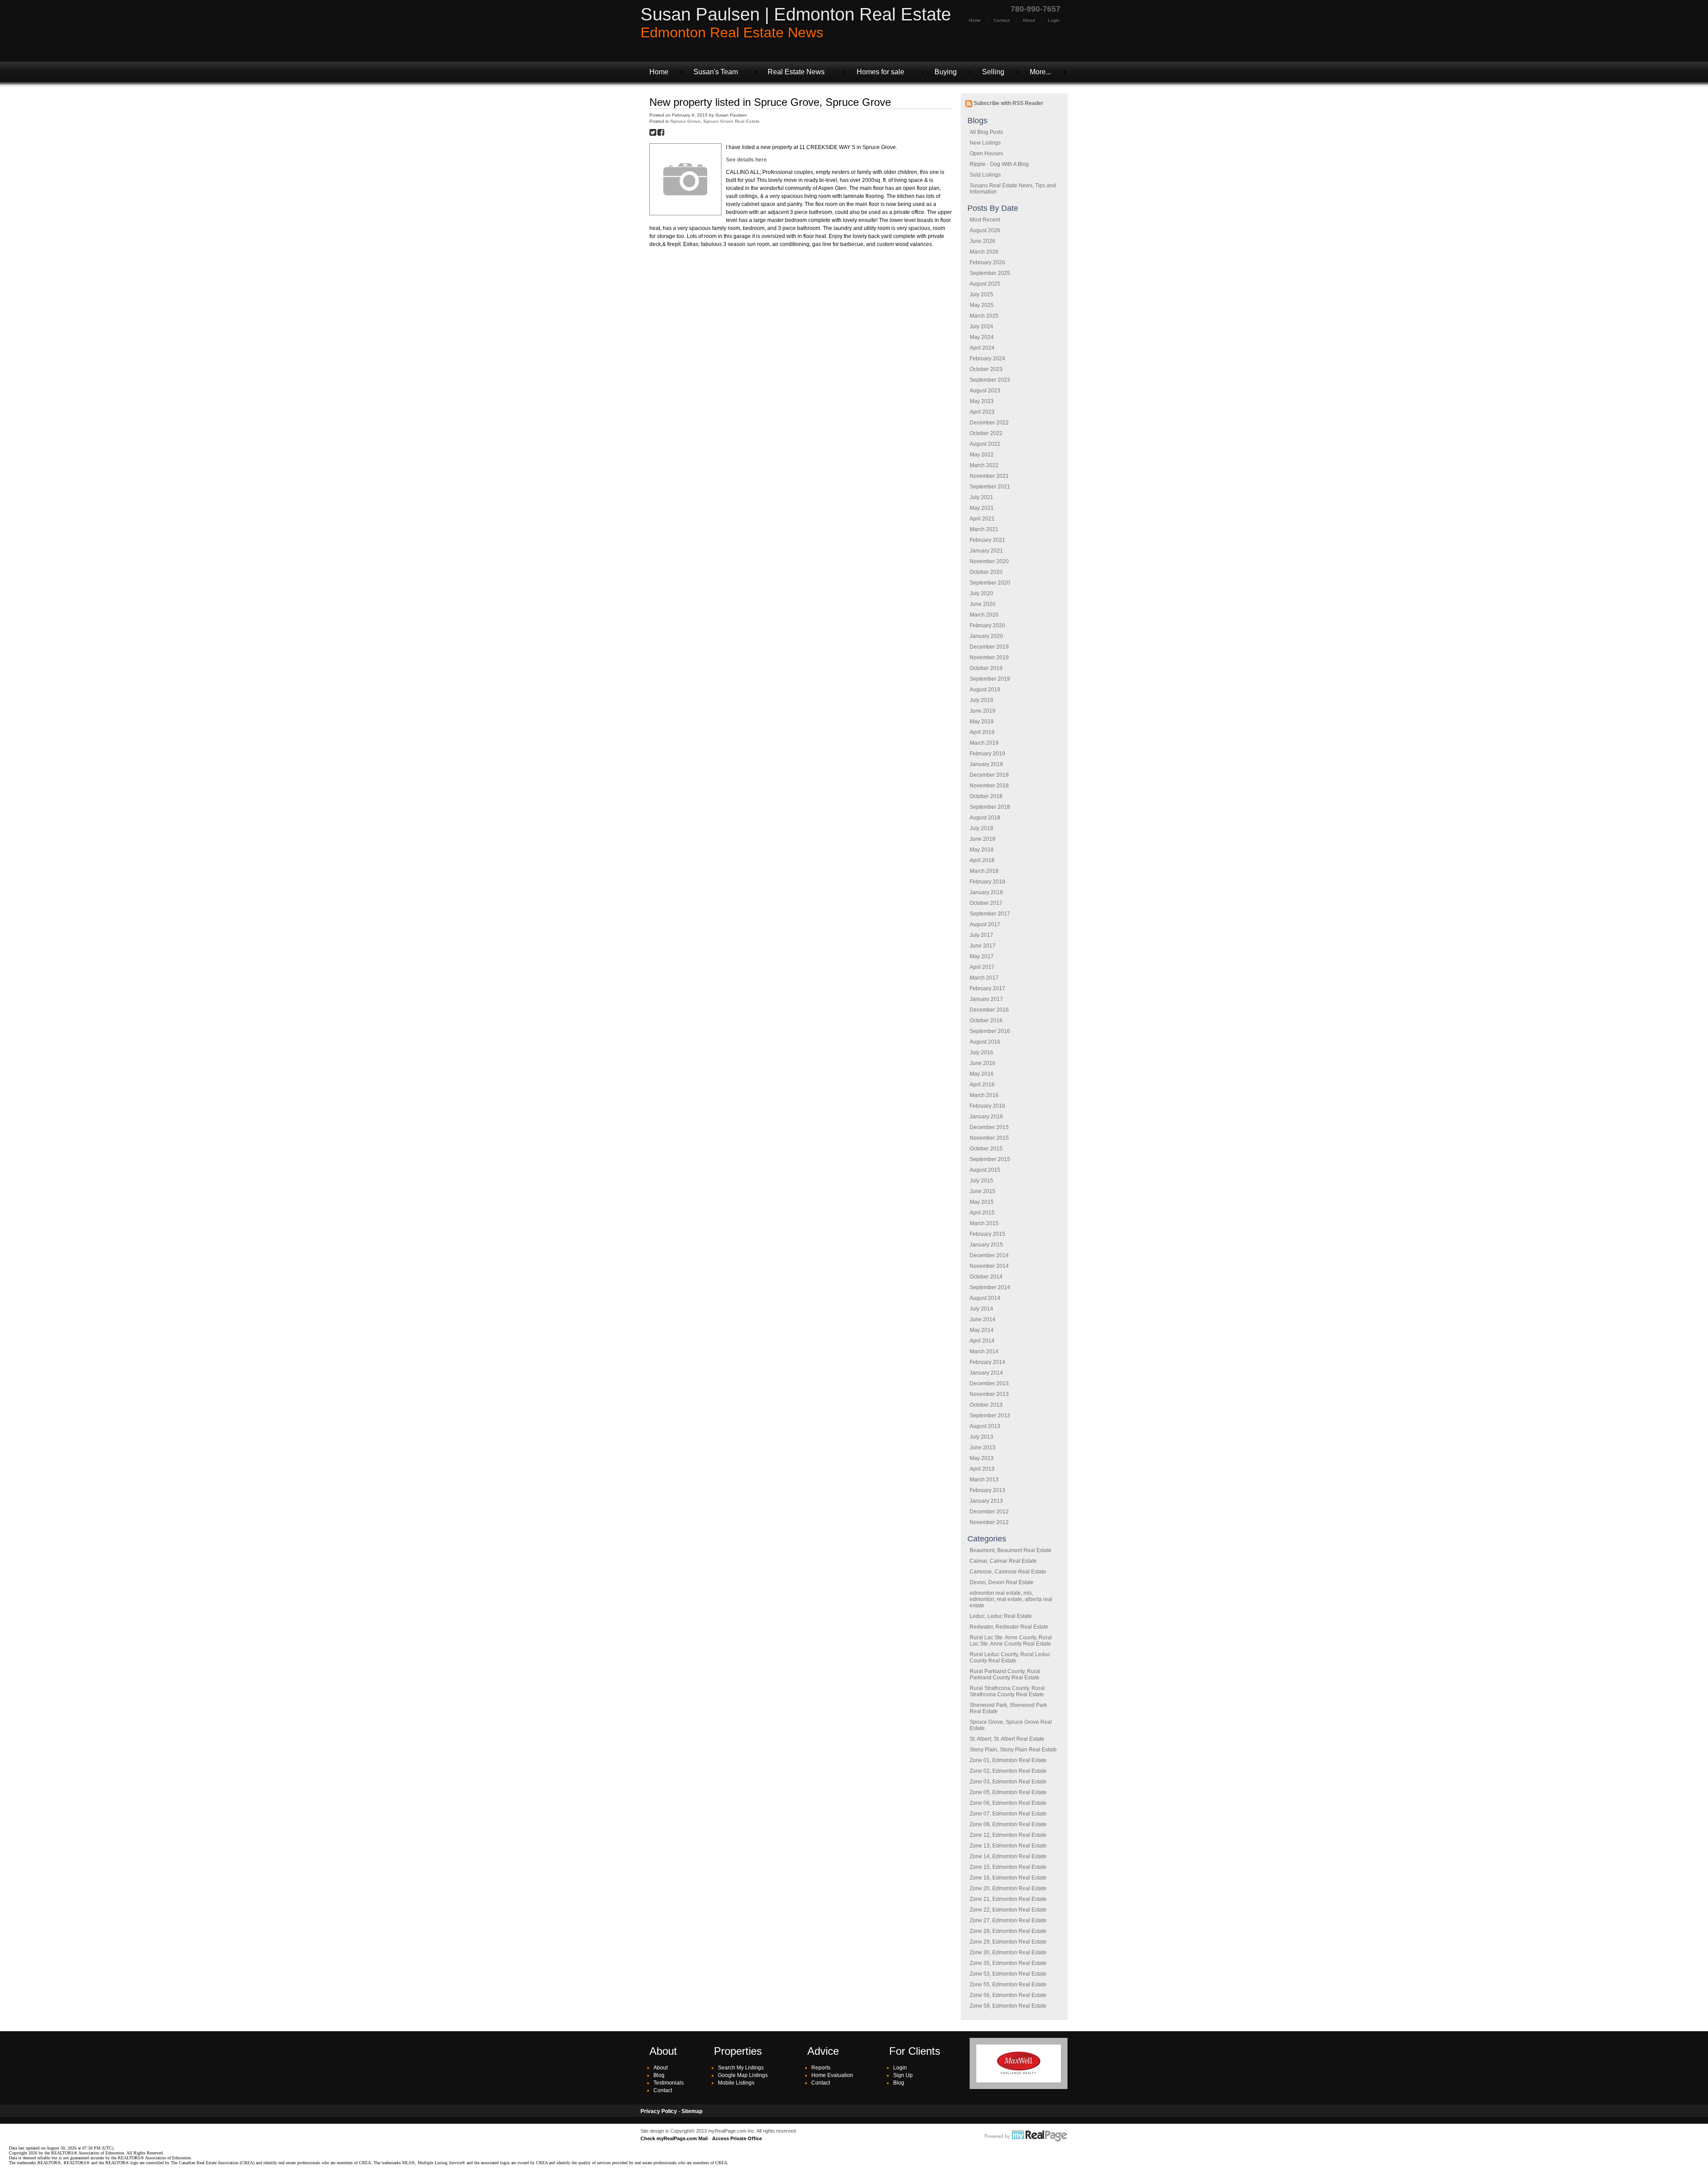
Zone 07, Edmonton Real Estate (1008, 1814)
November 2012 (989, 1522)
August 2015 (985, 1170)
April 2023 (982, 412)
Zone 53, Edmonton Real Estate (1008, 1974)
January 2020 (986, 636)
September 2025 (990, 273)
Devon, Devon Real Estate (1002, 1582)
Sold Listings (985, 175)
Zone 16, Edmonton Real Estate (1008, 1878)
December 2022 (989, 423)
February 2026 (987, 262)
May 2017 (982, 956)
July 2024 (981, 327)
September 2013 (990, 1416)
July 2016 (981, 1053)
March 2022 (984, 465)
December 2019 (989, 647)
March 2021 (984, 529)
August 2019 (985, 690)
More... (1040, 72)
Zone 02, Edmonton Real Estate (1008, 1771)
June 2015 (983, 1191)
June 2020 (983, 604)
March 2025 (984, 316)
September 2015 (990, 1159)
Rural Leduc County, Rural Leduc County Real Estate (1010, 1658)
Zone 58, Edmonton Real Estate (1008, 2006)
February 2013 (987, 1490)
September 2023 (990, 380)
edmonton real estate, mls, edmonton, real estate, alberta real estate (1011, 1599)
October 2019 (986, 668)
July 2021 (981, 497)
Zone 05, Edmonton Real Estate (1008, 1792)
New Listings (985, 143)
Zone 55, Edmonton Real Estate (1008, 1984)
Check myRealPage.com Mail (674, 2138)
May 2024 (982, 337)
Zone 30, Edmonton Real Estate (1008, 1952)
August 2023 (985, 391)
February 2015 (987, 1234)
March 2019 (984, 743)
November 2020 (989, 561)
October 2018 (986, 796)
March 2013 (984, 1480)
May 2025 (982, 305)
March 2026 (984, 252)
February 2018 (987, 882)
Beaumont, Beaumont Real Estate (1011, 1550)
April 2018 (982, 860)
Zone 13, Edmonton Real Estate (1008, 1846)
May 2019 (982, 722)
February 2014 (987, 1362)
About (1029, 20)
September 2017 (990, 914)
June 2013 (983, 1448)
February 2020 (987, 625)
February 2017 (987, 988)
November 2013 (989, 1394)
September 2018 (990, 807)
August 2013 (985, 1426)
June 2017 (983, 946)
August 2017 (985, 924)
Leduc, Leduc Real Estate (1001, 1616)
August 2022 (985, 444)
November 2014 (989, 1266)
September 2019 (990, 679)
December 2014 (989, 1255)
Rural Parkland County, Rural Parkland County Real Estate (1005, 1674)
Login (1054, 20)
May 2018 (982, 850)
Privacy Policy (659, 2111)
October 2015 (986, 1149)
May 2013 (982, 1458)
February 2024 (987, 359)
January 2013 (986, 1501)
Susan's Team (716, 72)
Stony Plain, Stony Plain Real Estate (1013, 1750)
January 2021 (986, 551)
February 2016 (987, 1106)
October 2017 (986, 903)
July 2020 (981, 593)
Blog (659, 2075)
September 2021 (990, 487)
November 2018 (989, 786)
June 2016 (983, 1063)
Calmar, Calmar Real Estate (1003, 1561)
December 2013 (989, 1383)
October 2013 (986, 1405)
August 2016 (985, 1042)
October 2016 (986, 1020)
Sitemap (692, 2111)
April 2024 (982, 348)
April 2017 (982, 967)
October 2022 (986, 433)
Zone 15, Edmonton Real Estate (1008, 1867)
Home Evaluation (832, 2075)
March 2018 (984, 871)
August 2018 (985, 818)
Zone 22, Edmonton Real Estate (1008, 1910)
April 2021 (982, 519)
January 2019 (986, 764)
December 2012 (989, 1512)
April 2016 (982, 1085)
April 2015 (982, 1213)
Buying (946, 72)
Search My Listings (741, 2068)
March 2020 (984, 615)
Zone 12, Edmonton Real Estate (1008, 1835)
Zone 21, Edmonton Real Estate (1008, 1899)
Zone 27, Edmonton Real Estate (1008, 1920)
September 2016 (990, 1031)
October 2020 (986, 572)
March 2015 (984, 1223)
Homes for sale (880, 72)
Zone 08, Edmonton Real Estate (1008, 1824)
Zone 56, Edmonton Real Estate (1008, 1995)
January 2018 (986, 892)
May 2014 (982, 1330)
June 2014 (983, 1319)
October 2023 (986, 369)
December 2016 (989, 1010)
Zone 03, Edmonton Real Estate (1008, 1782)
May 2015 (982, 1202)
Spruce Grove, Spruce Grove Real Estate (715, 121)
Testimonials (669, 2083)
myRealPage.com (1026, 2136)
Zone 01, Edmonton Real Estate (1008, 1760)
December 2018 (989, 775)
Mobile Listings (736, 2083)
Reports (821, 2068)
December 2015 (989, 1127)
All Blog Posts (986, 132)
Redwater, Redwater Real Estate (1009, 1627)
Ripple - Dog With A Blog (999, 164)
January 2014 (986, 1373)
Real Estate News (796, 72)
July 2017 (981, 935)
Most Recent (985, 220)
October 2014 (986, 1277)
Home (975, 20)
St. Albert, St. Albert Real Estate (1007, 1739)
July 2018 (981, 828)
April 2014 (982, 1341)
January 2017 (986, 999)
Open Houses (986, 153)
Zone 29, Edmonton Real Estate (1008, 1942)
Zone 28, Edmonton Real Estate (1008, 1931)
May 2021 (982, 508)
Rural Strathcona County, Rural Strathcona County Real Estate (1007, 1691)
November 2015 (989, 1138)
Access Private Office (737, 2138)
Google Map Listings (743, 2075)
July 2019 (981, 700)
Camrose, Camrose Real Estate (1008, 1572)
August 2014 (985, 1298)
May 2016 (982, 1074)
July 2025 (981, 294)
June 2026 (983, 241)
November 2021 (989, 476)
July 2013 (981, 1437)
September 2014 (990, 1287)
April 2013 (982, 1469)
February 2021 (987, 540)
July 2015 (981, 1181)
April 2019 (982, 732)
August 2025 (985, 284)
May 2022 (982, 455)
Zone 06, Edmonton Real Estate (1008, 1803)
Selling (993, 72)
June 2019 (983, 711)
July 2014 (981, 1309)
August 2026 (985, 230)
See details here (746, 160)
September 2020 (990, 583)
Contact (1002, 20)
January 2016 (986, 1117)
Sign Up (903, 2075)
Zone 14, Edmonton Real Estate (1008, 1856)
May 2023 (982, 401)
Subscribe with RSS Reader (1008, 103)
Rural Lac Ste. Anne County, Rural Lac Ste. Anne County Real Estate (1011, 1641)
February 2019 (987, 754)
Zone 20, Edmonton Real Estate (1008, 1888)
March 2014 (984, 1351)
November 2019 (989, 657)
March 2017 (984, 978)
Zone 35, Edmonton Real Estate (1008, 1963)
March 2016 (984, 1095)
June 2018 (983, 839)
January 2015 (986, 1245)
